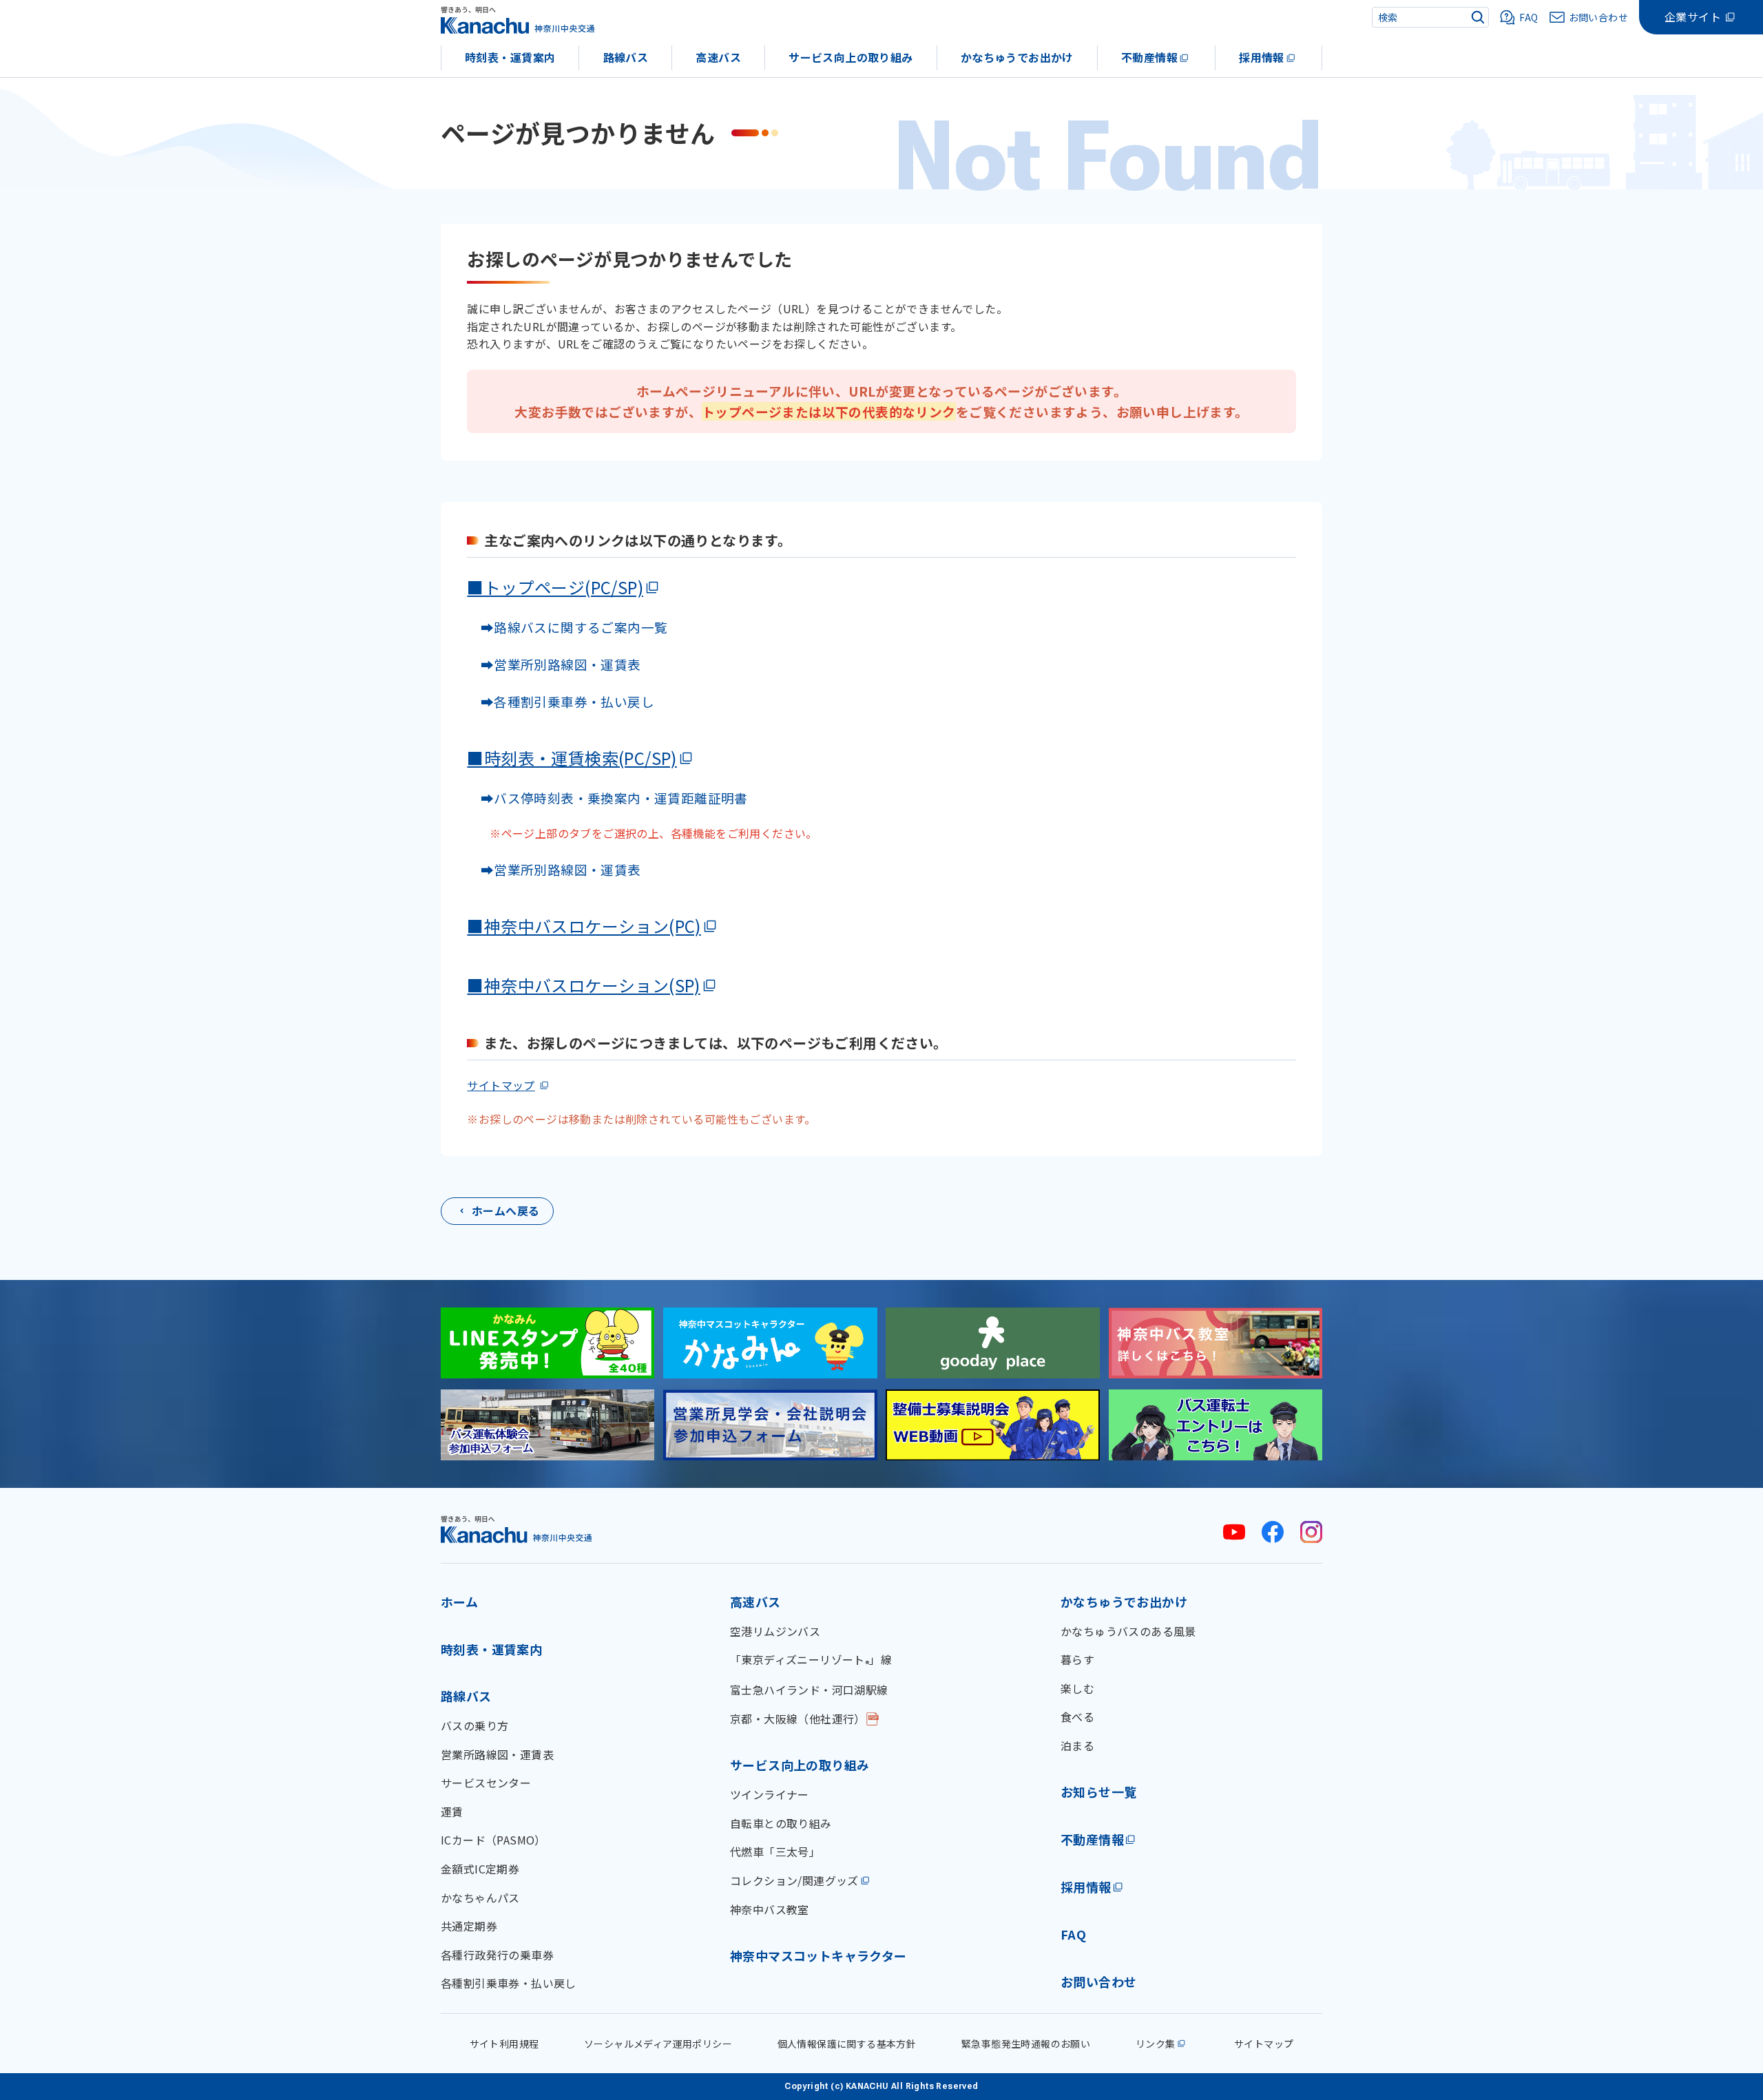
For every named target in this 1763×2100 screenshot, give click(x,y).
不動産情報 (1149, 57)
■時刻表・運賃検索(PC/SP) (572, 758)
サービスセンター (486, 1783)
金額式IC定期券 (480, 1869)
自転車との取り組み (781, 1823)
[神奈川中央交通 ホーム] (517, 1529)
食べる (1077, 1716)
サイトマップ (501, 1085)
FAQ (1073, 1934)
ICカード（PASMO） (493, 1840)
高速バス (718, 57)
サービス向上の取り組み (851, 57)
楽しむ (1077, 1688)
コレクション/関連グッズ (794, 1880)
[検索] (1478, 17)
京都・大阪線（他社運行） (798, 1719)
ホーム (459, 1602)
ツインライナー (770, 1794)
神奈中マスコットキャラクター (818, 1955)
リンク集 (1156, 2044)
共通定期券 (469, 1926)
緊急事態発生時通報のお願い (1026, 2044)
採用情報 (1262, 57)
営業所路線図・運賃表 (497, 1754)
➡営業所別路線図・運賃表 (554, 664)
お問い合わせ (1098, 1982)
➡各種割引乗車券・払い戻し (561, 701)
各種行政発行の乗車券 (497, 1955)
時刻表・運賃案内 (510, 57)
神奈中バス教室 (770, 1909)
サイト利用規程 (504, 2044)
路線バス (626, 57)
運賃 (452, 1812)
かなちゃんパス (480, 1898)
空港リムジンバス (775, 1631)
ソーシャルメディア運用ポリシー (658, 2044)
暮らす (1077, 1659)
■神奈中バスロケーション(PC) (584, 926)
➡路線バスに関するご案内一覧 (567, 627)
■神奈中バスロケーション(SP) (583, 985)
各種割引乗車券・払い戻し (509, 1983)
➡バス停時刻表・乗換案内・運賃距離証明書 (614, 798)
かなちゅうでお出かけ (1017, 57)
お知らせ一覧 (1098, 1792)
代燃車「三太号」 (775, 1851)
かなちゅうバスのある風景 (1128, 1631)
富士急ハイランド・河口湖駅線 (809, 1690)
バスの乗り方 (474, 1725)
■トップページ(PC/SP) (555, 587)
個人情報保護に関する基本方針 (847, 2044)
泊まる (1077, 1745)
